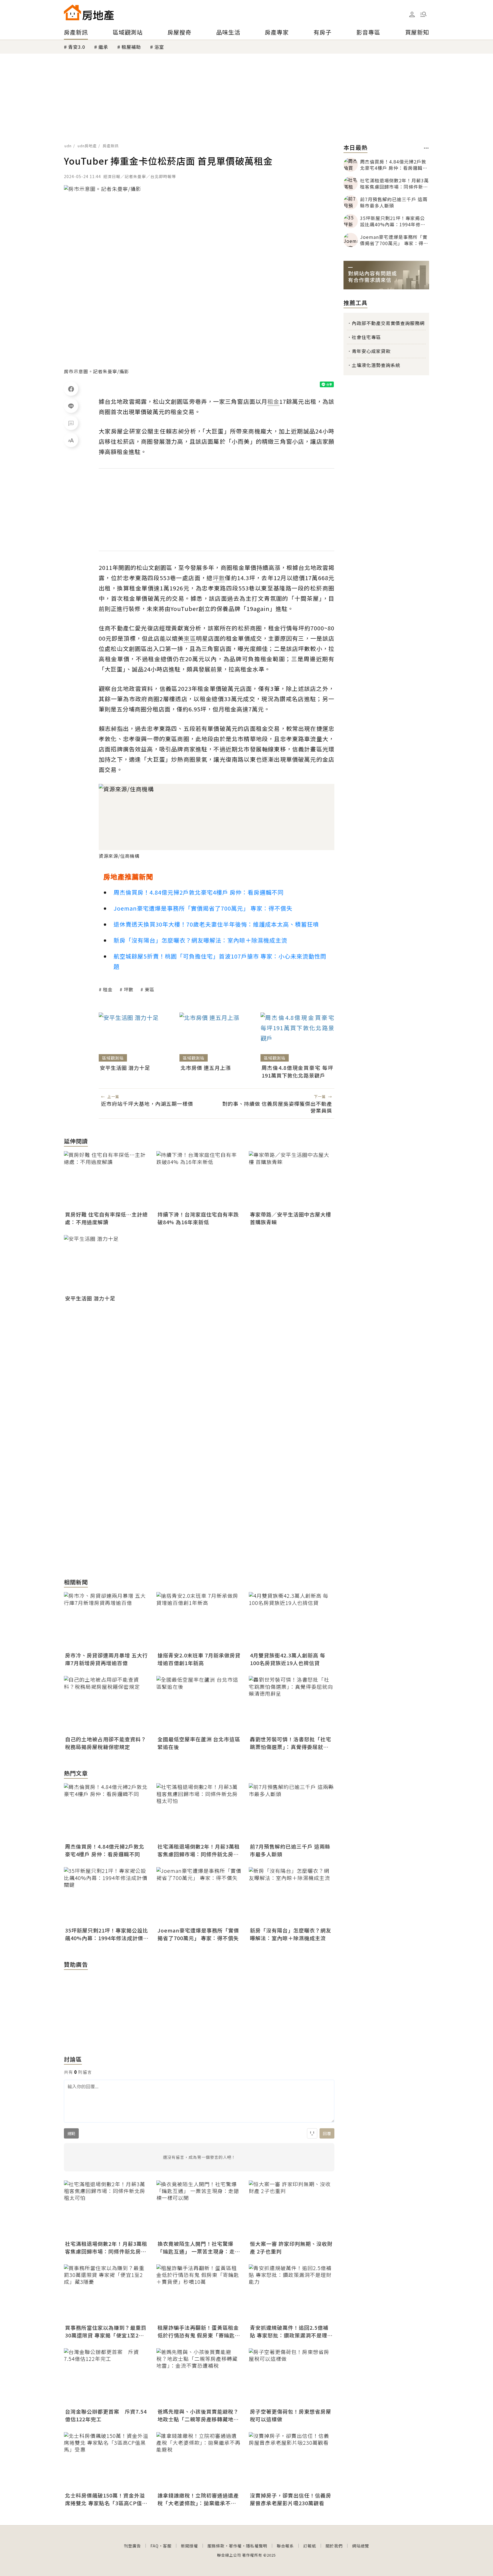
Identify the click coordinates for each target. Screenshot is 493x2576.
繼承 (103, 47)
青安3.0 (77, 47)
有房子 (323, 32)
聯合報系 (285, 2546)
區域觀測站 (128, 32)
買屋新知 (417, 32)
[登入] (412, 15)
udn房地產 (87, 146)
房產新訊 (76, 32)
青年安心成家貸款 (371, 351)
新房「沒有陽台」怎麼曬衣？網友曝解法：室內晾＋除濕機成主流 (200, 940)
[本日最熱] (426, 148)
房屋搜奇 (179, 32)
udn (68, 146)
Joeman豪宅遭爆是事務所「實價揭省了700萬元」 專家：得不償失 (203, 908)
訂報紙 (310, 2546)
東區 (149, 989)
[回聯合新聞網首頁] (72, 12)
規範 (71, 2133)
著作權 (235, 2546)
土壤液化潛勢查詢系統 (376, 365)
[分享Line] (71, 406)
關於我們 (334, 2546)
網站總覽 (361, 2546)
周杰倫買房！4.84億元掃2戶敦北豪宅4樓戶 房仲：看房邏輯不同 (199, 892)
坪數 (129, 989)
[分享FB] (71, 389)
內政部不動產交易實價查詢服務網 (388, 323)
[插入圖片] (312, 2133)
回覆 (327, 2133)
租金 (108, 989)
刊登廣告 (132, 2546)
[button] (423, 14)
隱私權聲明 (257, 2546)
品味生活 (228, 32)
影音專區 (368, 32)
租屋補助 (131, 47)
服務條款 (216, 2546)
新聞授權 (189, 2546)
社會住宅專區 (366, 337)
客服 (167, 2546)
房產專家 (277, 32)
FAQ (154, 2546)
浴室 (159, 47)
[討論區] (71, 423)
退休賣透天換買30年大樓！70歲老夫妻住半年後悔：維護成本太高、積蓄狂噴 (216, 924)
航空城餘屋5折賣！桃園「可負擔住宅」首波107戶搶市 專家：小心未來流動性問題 (220, 961)
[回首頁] (89, 12)
